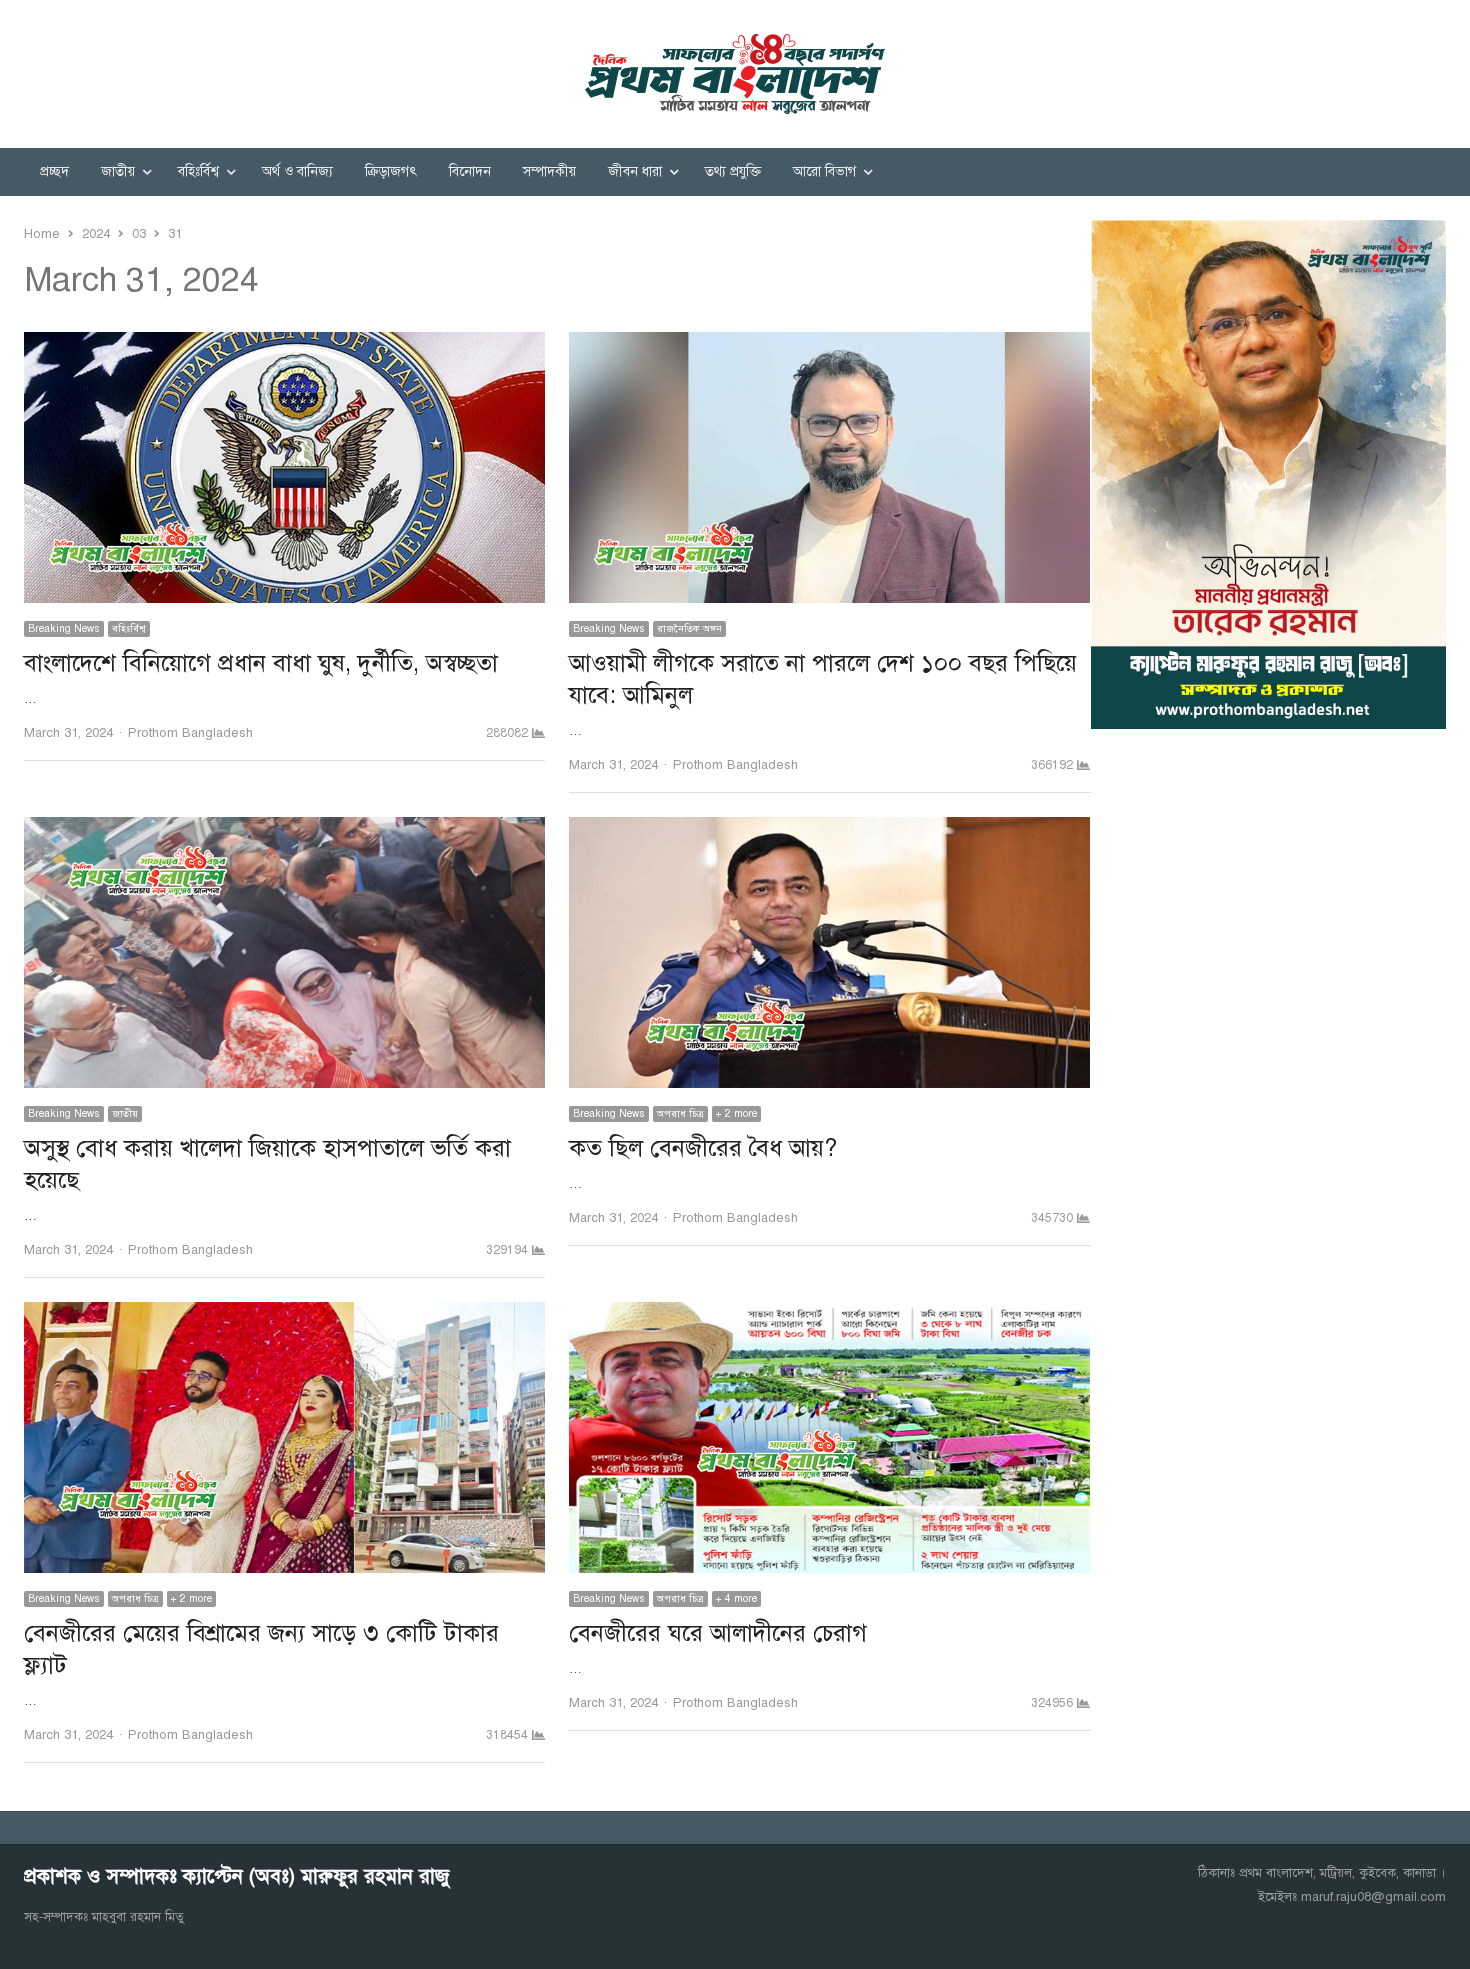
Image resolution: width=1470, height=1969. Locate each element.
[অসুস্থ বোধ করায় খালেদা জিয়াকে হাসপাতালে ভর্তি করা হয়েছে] (284, 829)
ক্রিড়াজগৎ (391, 171)
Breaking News (64, 628)
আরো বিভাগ (824, 171)
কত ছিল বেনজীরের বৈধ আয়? (703, 1148)
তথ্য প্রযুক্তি (733, 171)
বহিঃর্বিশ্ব (198, 171)
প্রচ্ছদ (54, 171)
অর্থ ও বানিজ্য (297, 171)
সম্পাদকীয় (549, 171)
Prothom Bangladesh (190, 733)
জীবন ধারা (635, 171)
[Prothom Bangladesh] (735, 74)
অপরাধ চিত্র (680, 1113)
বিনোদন (470, 171)
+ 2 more (736, 1113)
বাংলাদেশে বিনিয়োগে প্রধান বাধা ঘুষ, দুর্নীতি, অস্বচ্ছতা (261, 663)
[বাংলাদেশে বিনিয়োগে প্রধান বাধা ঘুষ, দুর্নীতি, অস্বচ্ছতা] (284, 344)
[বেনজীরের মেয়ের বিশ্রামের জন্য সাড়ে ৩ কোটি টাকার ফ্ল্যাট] (284, 1314)
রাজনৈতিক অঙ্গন (689, 628)
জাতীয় (118, 171)
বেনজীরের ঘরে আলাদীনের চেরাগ (718, 1633)
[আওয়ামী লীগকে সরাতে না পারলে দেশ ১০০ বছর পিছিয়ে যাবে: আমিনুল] (829, 344)
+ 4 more (736, 1598)
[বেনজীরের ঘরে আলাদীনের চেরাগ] (829, 1314)
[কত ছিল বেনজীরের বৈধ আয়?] (829, 829)
